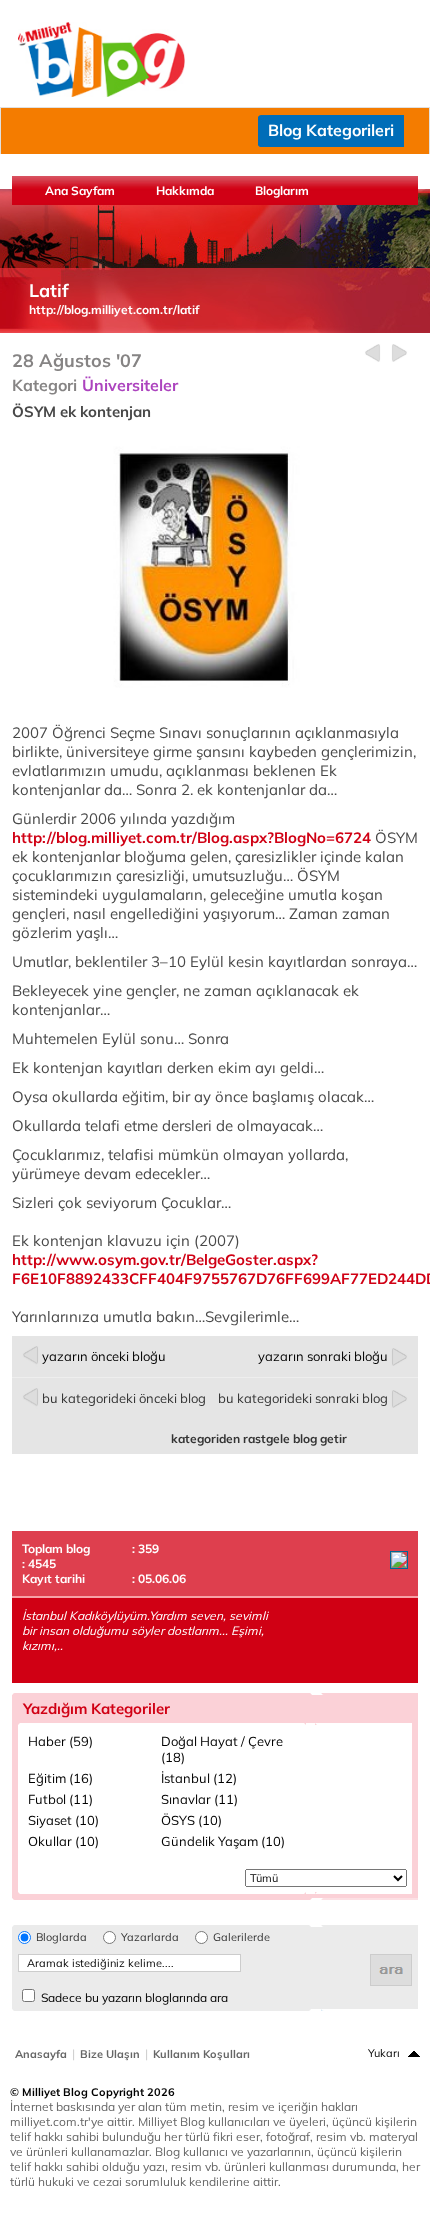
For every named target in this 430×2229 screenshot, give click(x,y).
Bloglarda (61, 1937)
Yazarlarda (150, 1937)
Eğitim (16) (60, 1778)
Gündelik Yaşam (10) (223, 1841)
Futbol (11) (60, 1799)
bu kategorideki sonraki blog (303, 1398)
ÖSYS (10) (191, 1820)
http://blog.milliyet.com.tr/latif (114, 309)
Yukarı (384, 2053)
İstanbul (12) (199, 1778)
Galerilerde (241, 1937)
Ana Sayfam (80, 190)
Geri (372, 353)
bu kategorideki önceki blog (124, 1398)
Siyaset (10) (63, 1820)
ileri (399, 353)
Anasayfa (41, 2054)
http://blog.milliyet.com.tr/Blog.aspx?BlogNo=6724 (191, 837)
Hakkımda (185, 190)
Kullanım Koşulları (201, 2054)
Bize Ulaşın (110, 2054)
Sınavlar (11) (199, 1799)
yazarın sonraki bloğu (323, 1356)
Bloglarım (282, 190)
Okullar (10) (63, 1841)
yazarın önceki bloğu (104, 1356)
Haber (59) (60, 1741)
